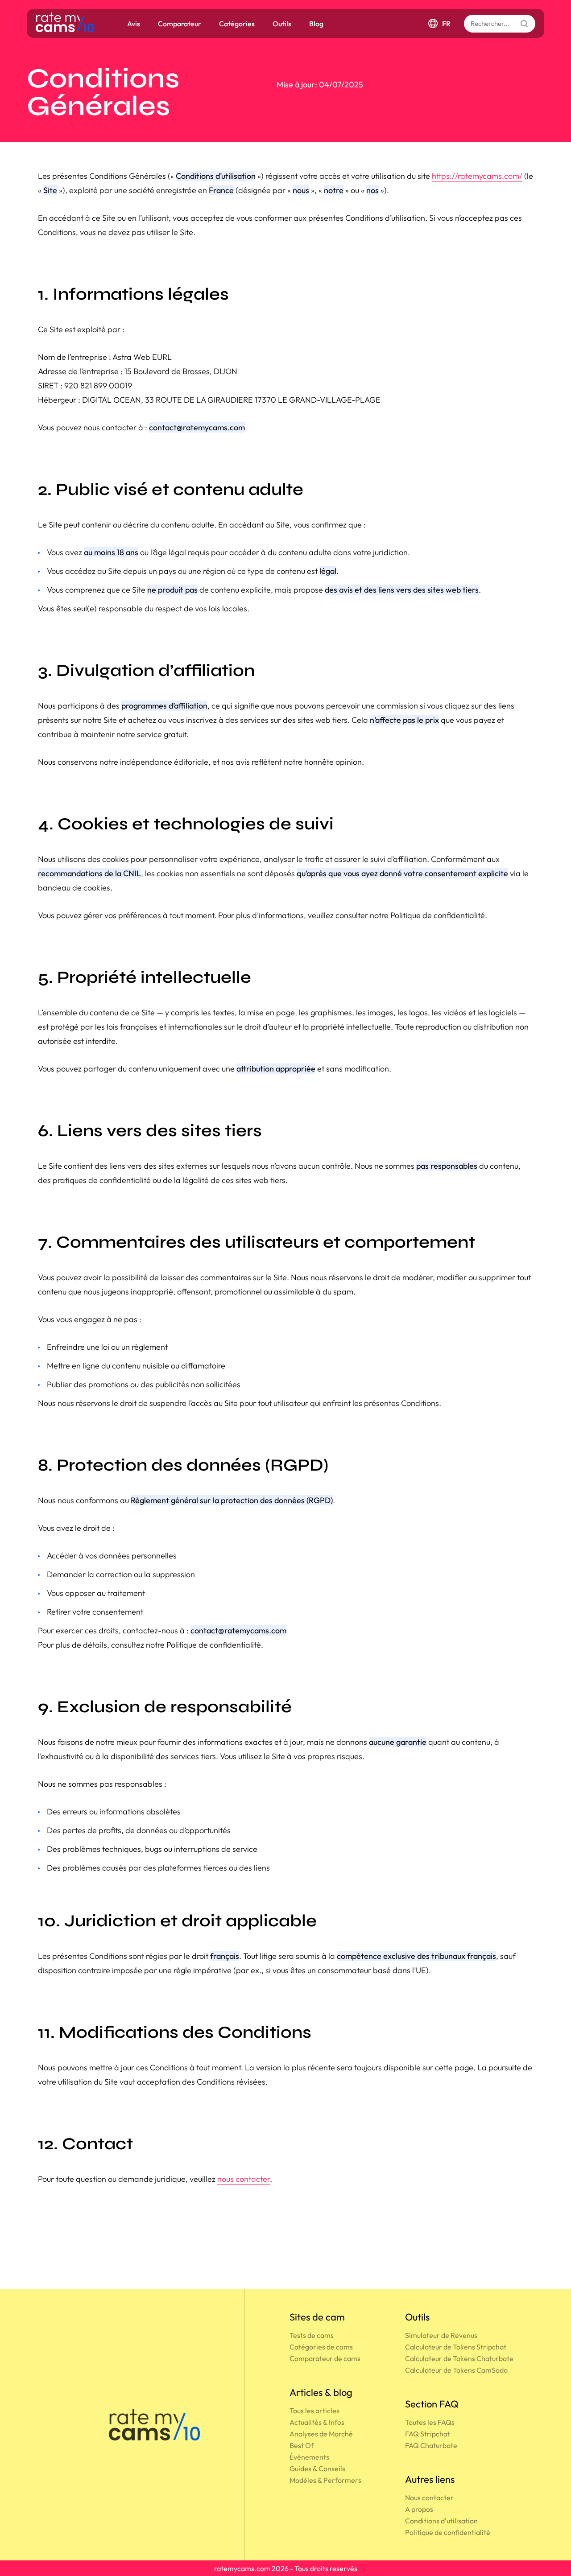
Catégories (237, 24)
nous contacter (244, 2179)
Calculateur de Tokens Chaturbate (459, 2358)
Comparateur (180, 24)
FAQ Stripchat (428, 2434)
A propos (419, 2509)
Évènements (309, 2457)
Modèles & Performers (325, 2480)
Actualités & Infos (317, 2422)
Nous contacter (429, 2498)
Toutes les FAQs (430, 2422)
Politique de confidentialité (448, 2532)
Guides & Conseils (317, 2469)
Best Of (302, 2445)
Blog (316, 24)
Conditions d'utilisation (441, 2521)
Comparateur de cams (325, 2358)
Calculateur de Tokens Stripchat (456, 2347)
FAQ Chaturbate (431, 2445)
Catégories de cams (321, 2347)
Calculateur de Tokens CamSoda (456, 2370)
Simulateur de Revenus (441, 2335)
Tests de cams (312, 2335)
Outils (282, 24)
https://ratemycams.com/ (477, 176)
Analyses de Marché (321, 2434)
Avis (134, 24)
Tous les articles (314, 2411)
